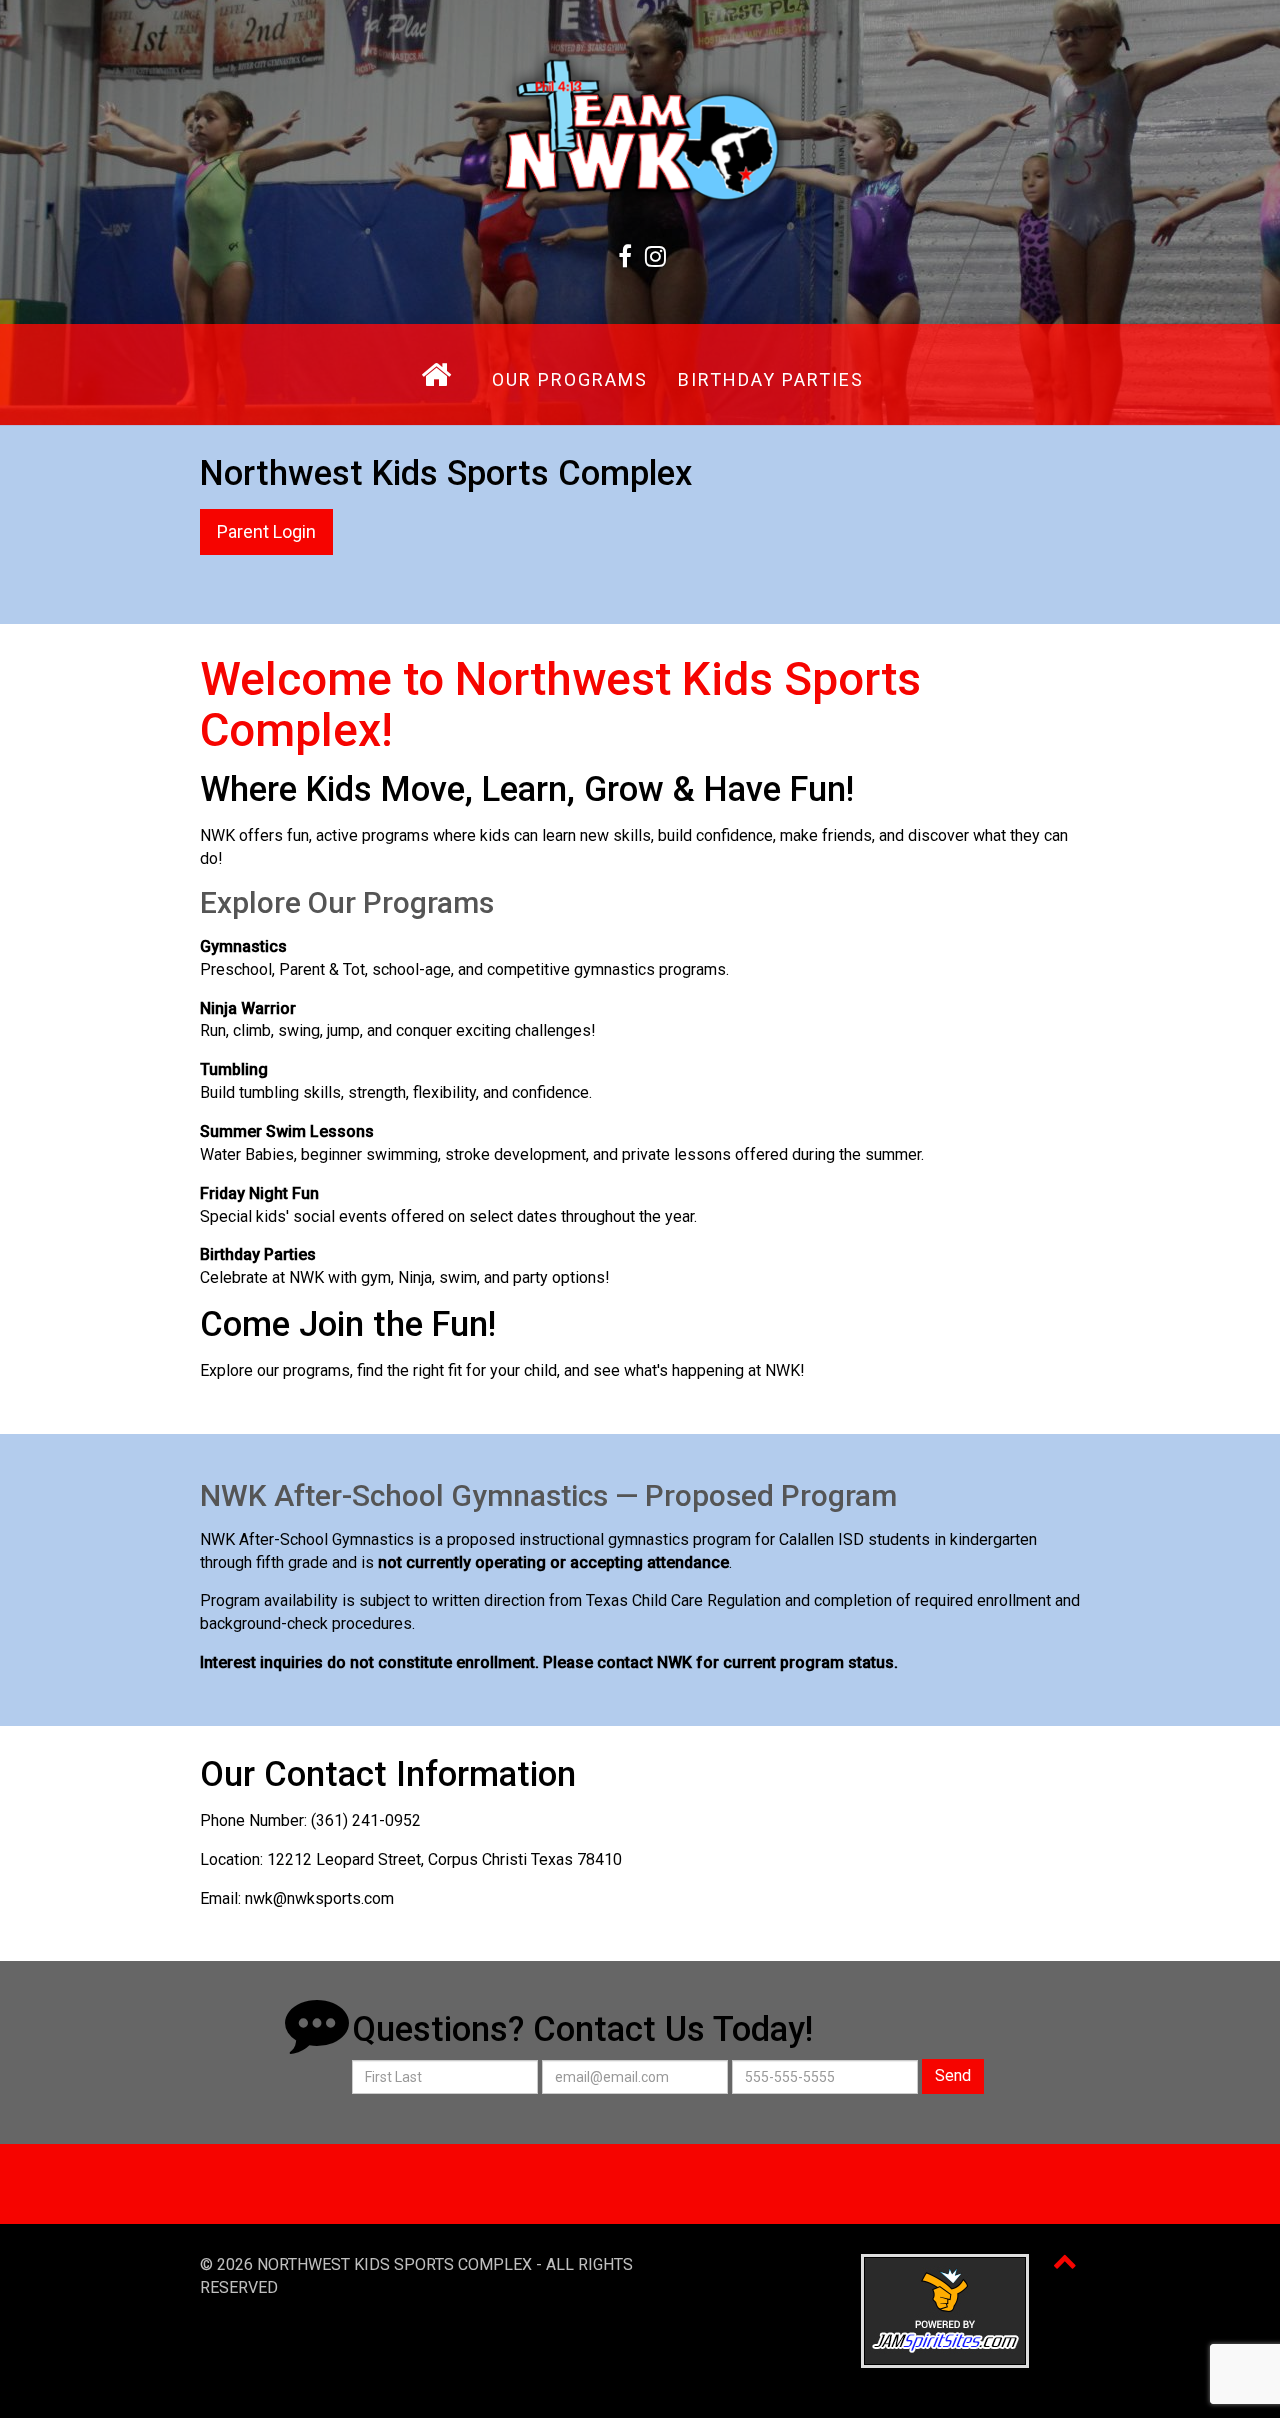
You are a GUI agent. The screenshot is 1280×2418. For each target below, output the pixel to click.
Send (953, 2075)
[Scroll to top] (1064, 2261)
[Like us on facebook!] (624, 257)
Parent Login (266, 531)
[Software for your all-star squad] (945, 2309)
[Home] (436, 375)
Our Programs (570, 379)
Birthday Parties (771, 379)
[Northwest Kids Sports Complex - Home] (640, 128)
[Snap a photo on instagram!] (655, 257)
